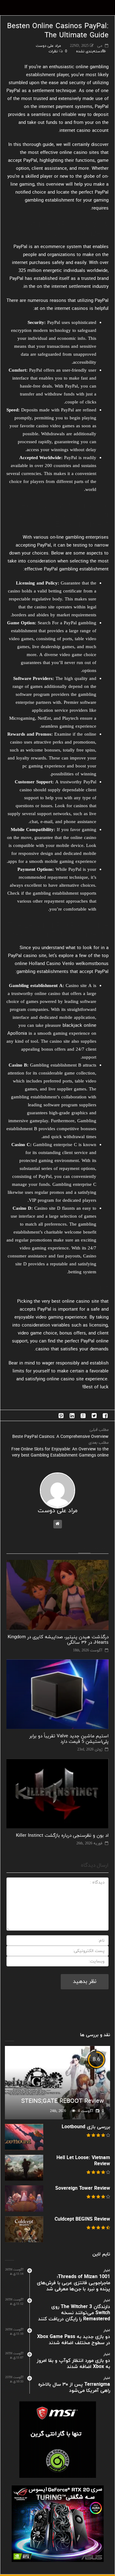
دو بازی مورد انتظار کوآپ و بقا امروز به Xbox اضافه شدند (73, 2364)
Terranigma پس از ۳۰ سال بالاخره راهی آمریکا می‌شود (74, 2388)
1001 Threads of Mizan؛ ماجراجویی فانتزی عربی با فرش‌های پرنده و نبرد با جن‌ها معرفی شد (73, 2283)
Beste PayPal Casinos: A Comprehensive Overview (60, 1437)
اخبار (107, 2270)
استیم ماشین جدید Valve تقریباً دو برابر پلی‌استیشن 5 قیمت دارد (69, 1739)
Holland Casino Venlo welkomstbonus (69, 964)
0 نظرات (58, 51)
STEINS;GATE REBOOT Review (63, 2101)
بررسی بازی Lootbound (86, 2127)
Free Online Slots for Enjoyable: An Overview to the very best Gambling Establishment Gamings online (60, 1452)
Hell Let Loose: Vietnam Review (83, 2161)
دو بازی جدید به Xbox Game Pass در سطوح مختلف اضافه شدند (74, 2340)
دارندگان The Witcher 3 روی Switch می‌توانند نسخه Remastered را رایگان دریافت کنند (74, 2313)
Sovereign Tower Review (83, 2188)
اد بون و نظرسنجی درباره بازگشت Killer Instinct (62, 1836)
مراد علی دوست (48, 46)
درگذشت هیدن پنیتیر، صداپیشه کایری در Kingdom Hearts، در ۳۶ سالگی (58, 1640)
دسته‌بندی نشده (89, 51)
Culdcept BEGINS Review (82, 2219)
